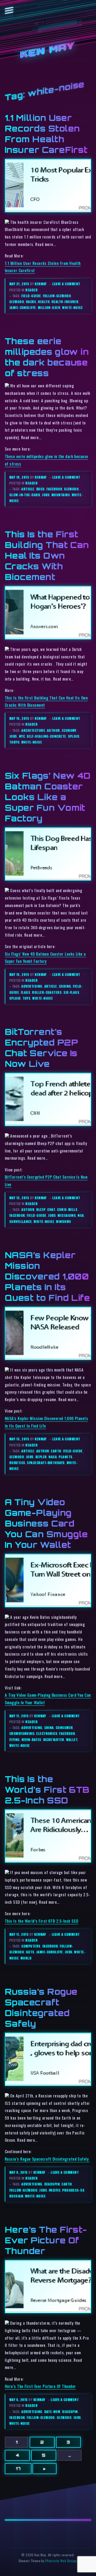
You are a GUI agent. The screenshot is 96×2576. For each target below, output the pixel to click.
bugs (41, 489)
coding (65, 986)
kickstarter (54, 1740)
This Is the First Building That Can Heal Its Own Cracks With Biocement (47, 555)
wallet (72, 1740)
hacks (31, 302)
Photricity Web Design (61, 2561)
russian (16, 2196)
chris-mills (67, 1209)
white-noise (72, 307)
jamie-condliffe (23, 307)
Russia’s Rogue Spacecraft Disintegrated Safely (47, 2159)
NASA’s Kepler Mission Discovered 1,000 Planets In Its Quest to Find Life (47, 1276)
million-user (49, 307)
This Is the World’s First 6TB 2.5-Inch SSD (47, 1790)
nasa (53, 1457)
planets (65, 1457)
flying (15, 1740)
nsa (81, 1215)
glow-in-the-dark (25, 495)
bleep (41, 1209)
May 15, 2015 (20, 718)
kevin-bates (31, 1740)
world (26, 1958)
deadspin (52, 2184)
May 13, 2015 (20, 1198)
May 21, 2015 (20, 284)
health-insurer (65, 302)
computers (31, 1946)
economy (69, 730)
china (49, 1728)
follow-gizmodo (57, 296)
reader (31, 290)
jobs (46, 495)
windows (63, 1221)
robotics (17, 1463)
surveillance (21, 1221)
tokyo (14, 742)
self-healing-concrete (46, 736)
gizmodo (17, 302)
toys (27, 998)
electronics (47, 1733)
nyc (22, 736)
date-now (52, 2412)
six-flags (71, 992)
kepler (41, 1457)
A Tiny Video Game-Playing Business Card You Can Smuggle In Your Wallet (46, 1523)
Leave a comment (66, 284)
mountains (61, 495)
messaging (67, 1215)
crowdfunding (22, 1733)
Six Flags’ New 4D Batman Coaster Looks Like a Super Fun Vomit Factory (48, 797)
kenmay (41, 284)
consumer (64, 1728)
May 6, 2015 (19, 2400)
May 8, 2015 (19, 2172)
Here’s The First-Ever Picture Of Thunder (46, 2240)
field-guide (31, 296)
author (53, 730)
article (28, 489)
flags (25, 992)
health (44, 302)
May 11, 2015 (19, 1716)
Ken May (48, 51)
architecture (33, 730)
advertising (32, 986)
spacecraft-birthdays (46, 1463)
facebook (54, 489)
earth (56, 1451)
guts (30, 1952)
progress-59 (73, 2190)
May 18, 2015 (20, 477)
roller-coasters (47, 992)
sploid (74, 736)
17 (18, 2468)
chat (51, 1209)
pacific (55, 2190)
